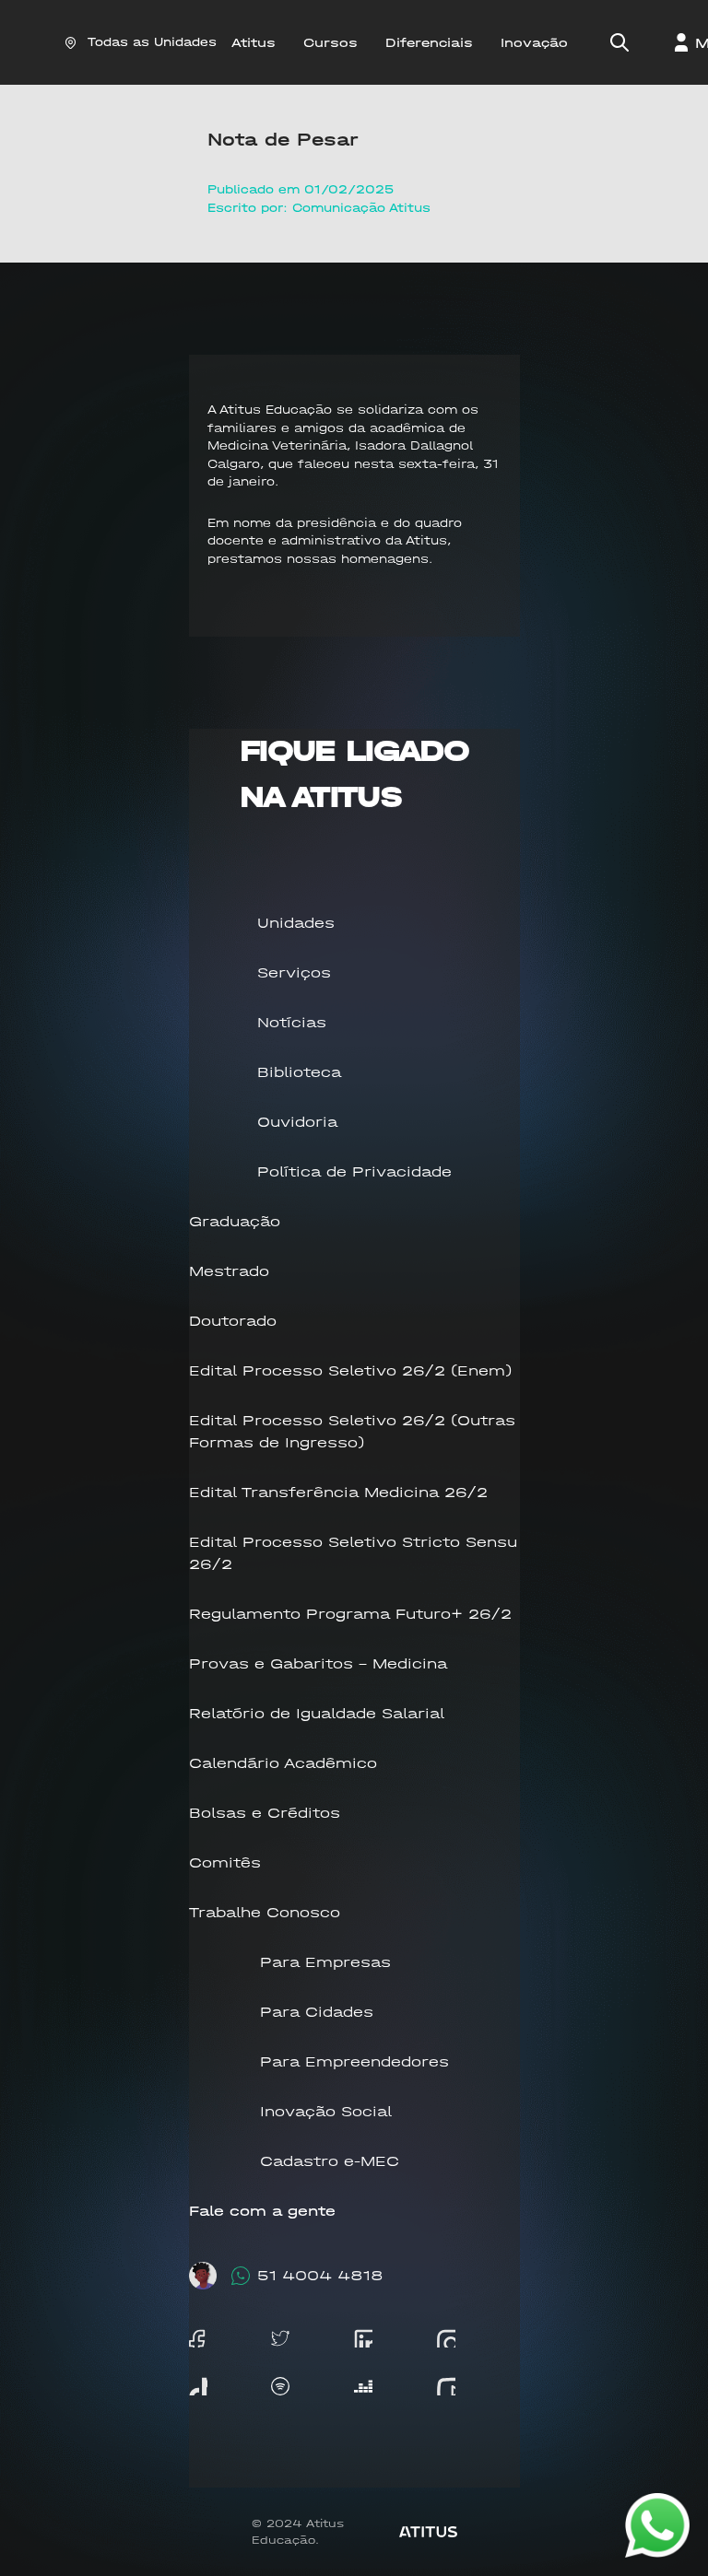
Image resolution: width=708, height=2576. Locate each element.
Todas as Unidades (152, 42)
